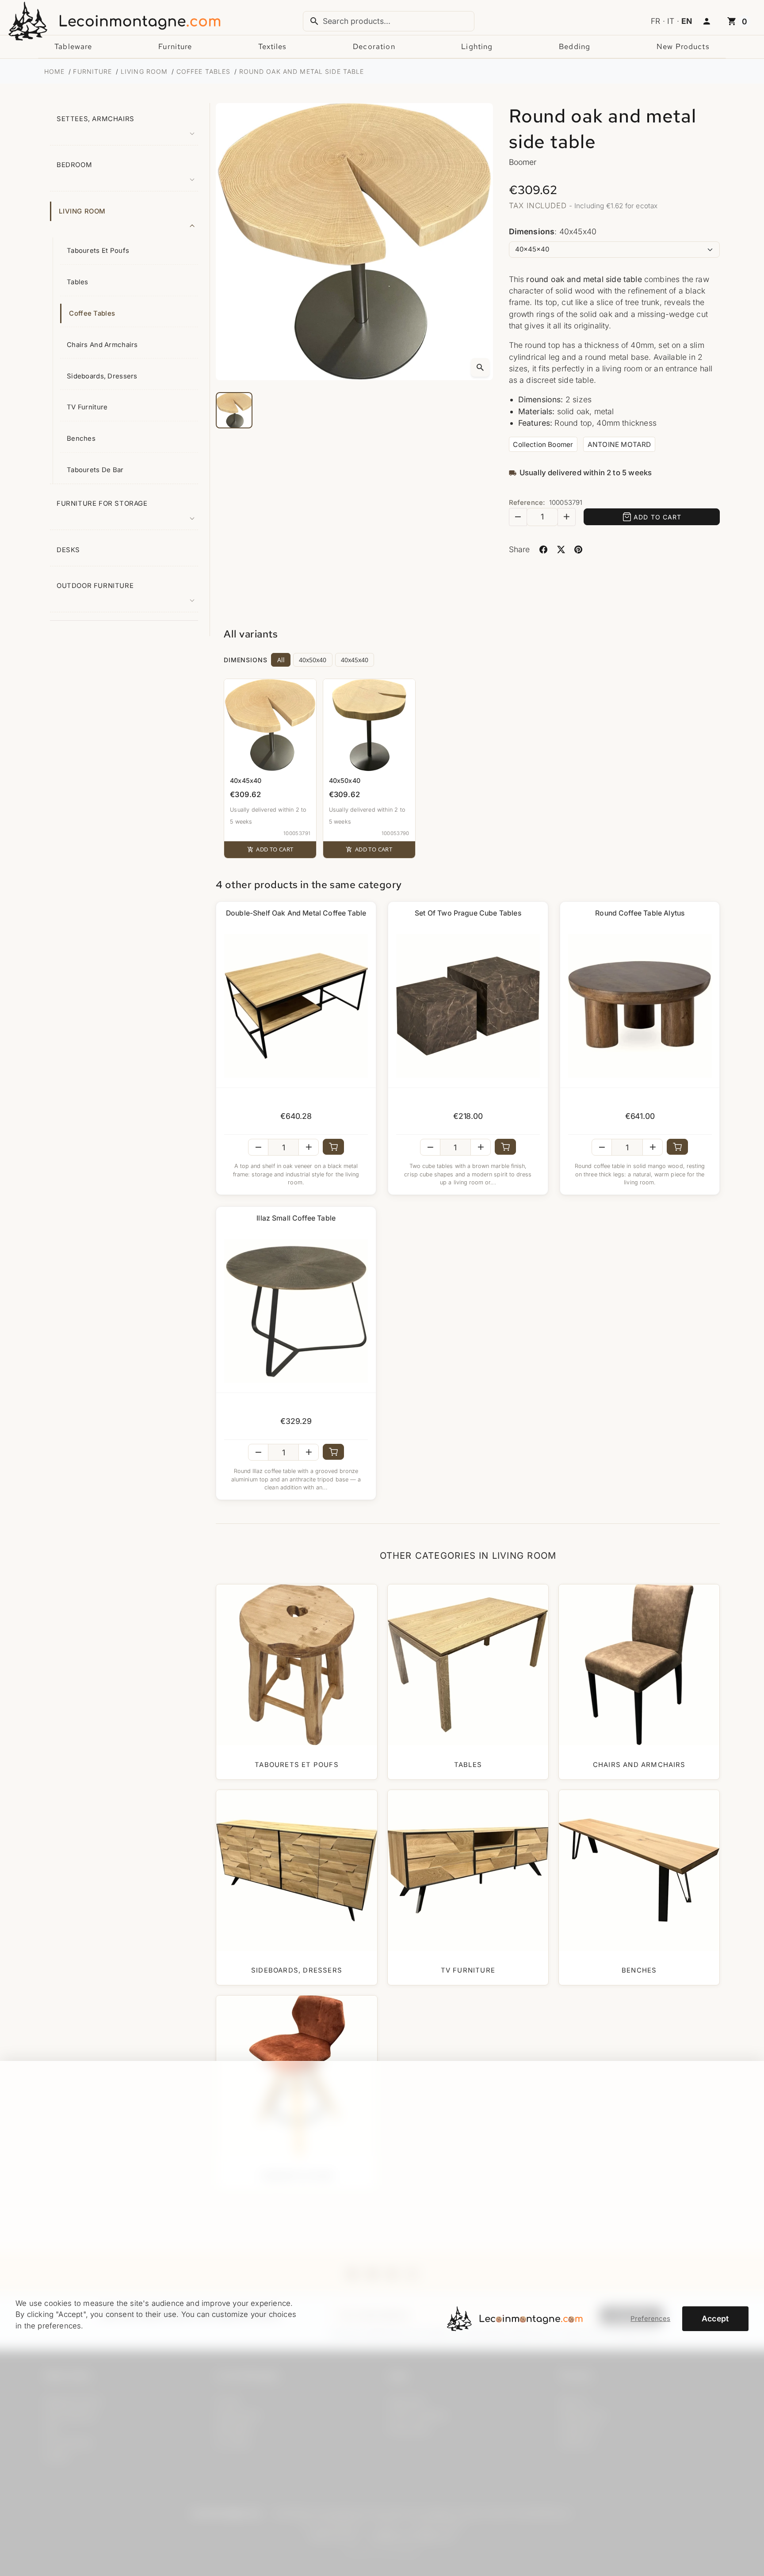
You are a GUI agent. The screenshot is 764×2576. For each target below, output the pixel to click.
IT (671, 21)
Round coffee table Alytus (640, 913)
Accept (715, 2318)
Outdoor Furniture (95, 586)
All (281, 660)
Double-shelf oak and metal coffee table (296, 913)
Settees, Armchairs (95, 119)
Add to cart (657, 517)
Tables (78, 282)
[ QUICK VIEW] (296, 1006)
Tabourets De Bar (95, 470)
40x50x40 (313, 660)
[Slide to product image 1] (234, 410)
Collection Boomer (543, 445)
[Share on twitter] (561, 549)
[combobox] (389, 21)
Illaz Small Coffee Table (296, 1218)
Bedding (575, 46)
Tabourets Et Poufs (98, 251)
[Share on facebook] (544, 549)
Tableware (73, 46)
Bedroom (74, 165)
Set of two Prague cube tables (468, 913)
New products (683, 46)
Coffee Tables (92, 313)
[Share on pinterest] (579, 549)
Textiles (272, 46)
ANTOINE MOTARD (619, 445)
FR (655, 21)
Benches (81, 439)
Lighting (477, 46)
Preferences (650, 2319)
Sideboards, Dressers (102, 376)
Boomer (523, 162)
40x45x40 (355, 660)
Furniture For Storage (102, 504)
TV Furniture (87, 407)
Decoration (374, 46)
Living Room (82, 211)
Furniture (175, 46)
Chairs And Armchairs (102, 345)
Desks (68, 550)
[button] (707, 22)
